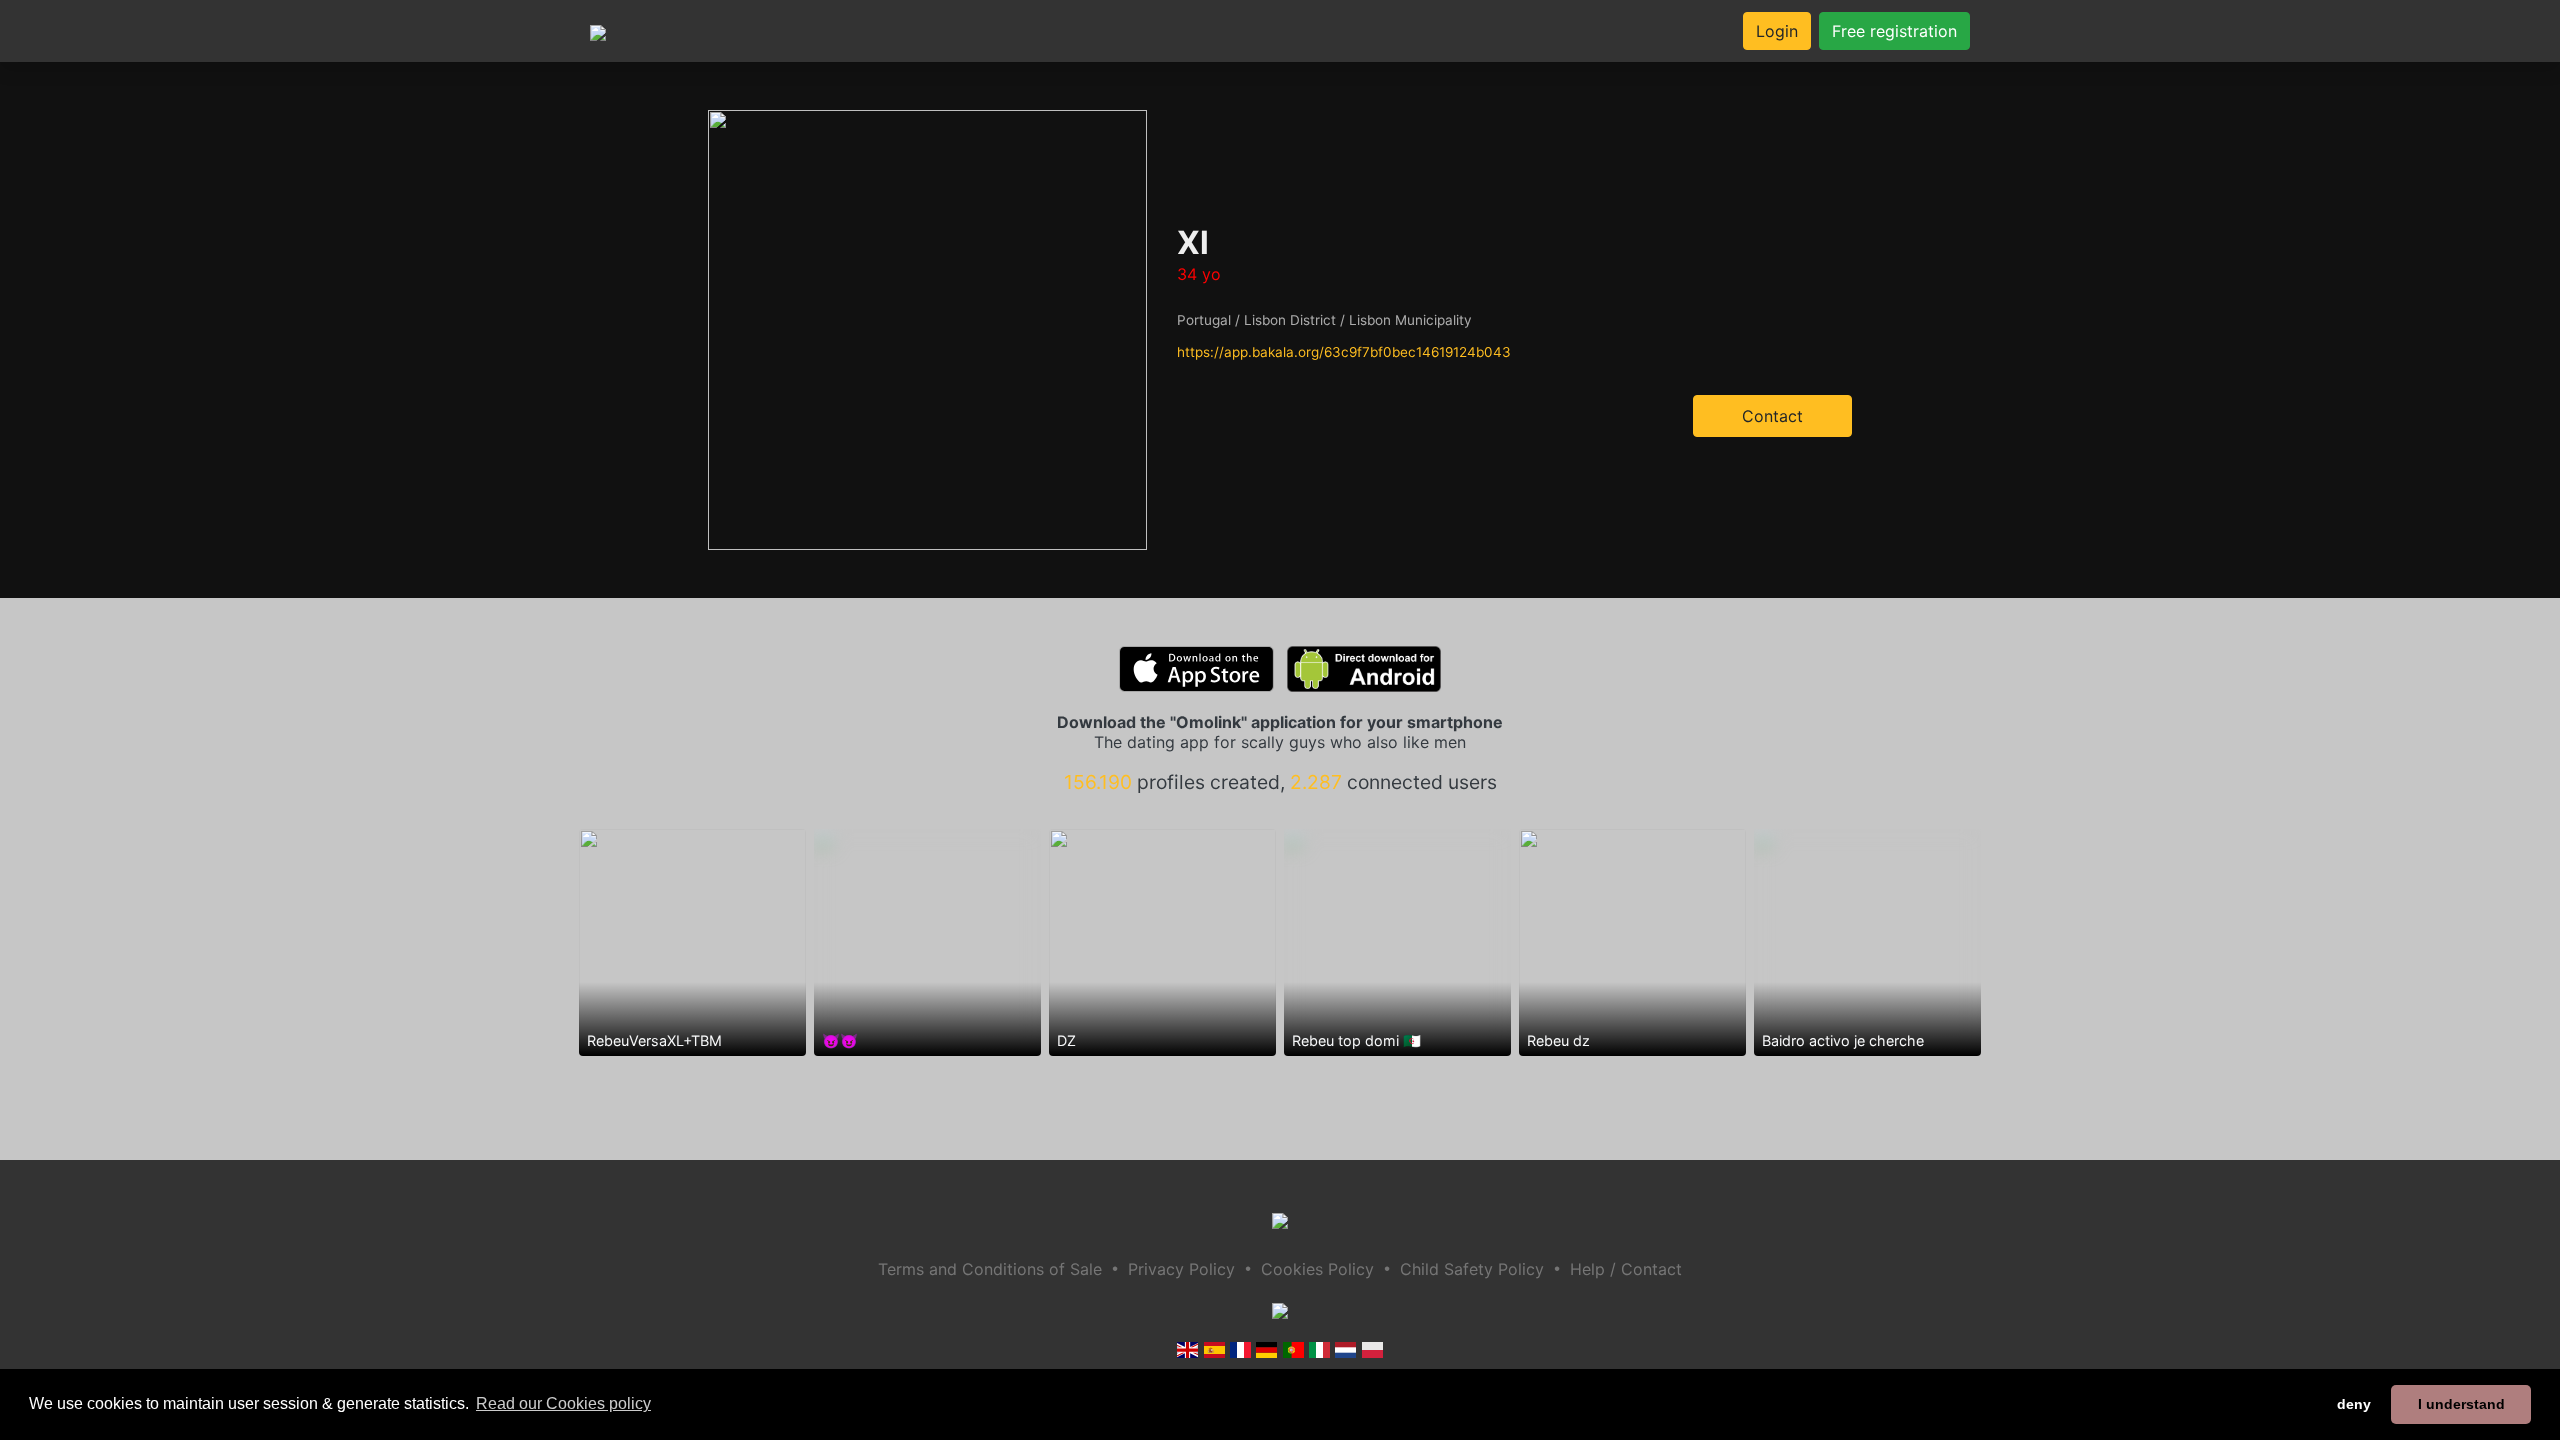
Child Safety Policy (1472, 1269)
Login (1777, 31)
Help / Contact (1626, 1269)
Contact (1772, 416)
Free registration (1894, 31)
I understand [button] (2461, 1404)
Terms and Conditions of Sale (990, 1269)
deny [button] (2354, 1404)
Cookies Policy (1317, 1269)
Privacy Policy (1181, 1269)
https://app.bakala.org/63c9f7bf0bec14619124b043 (1344, 352)
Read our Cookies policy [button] (563, 1403)
